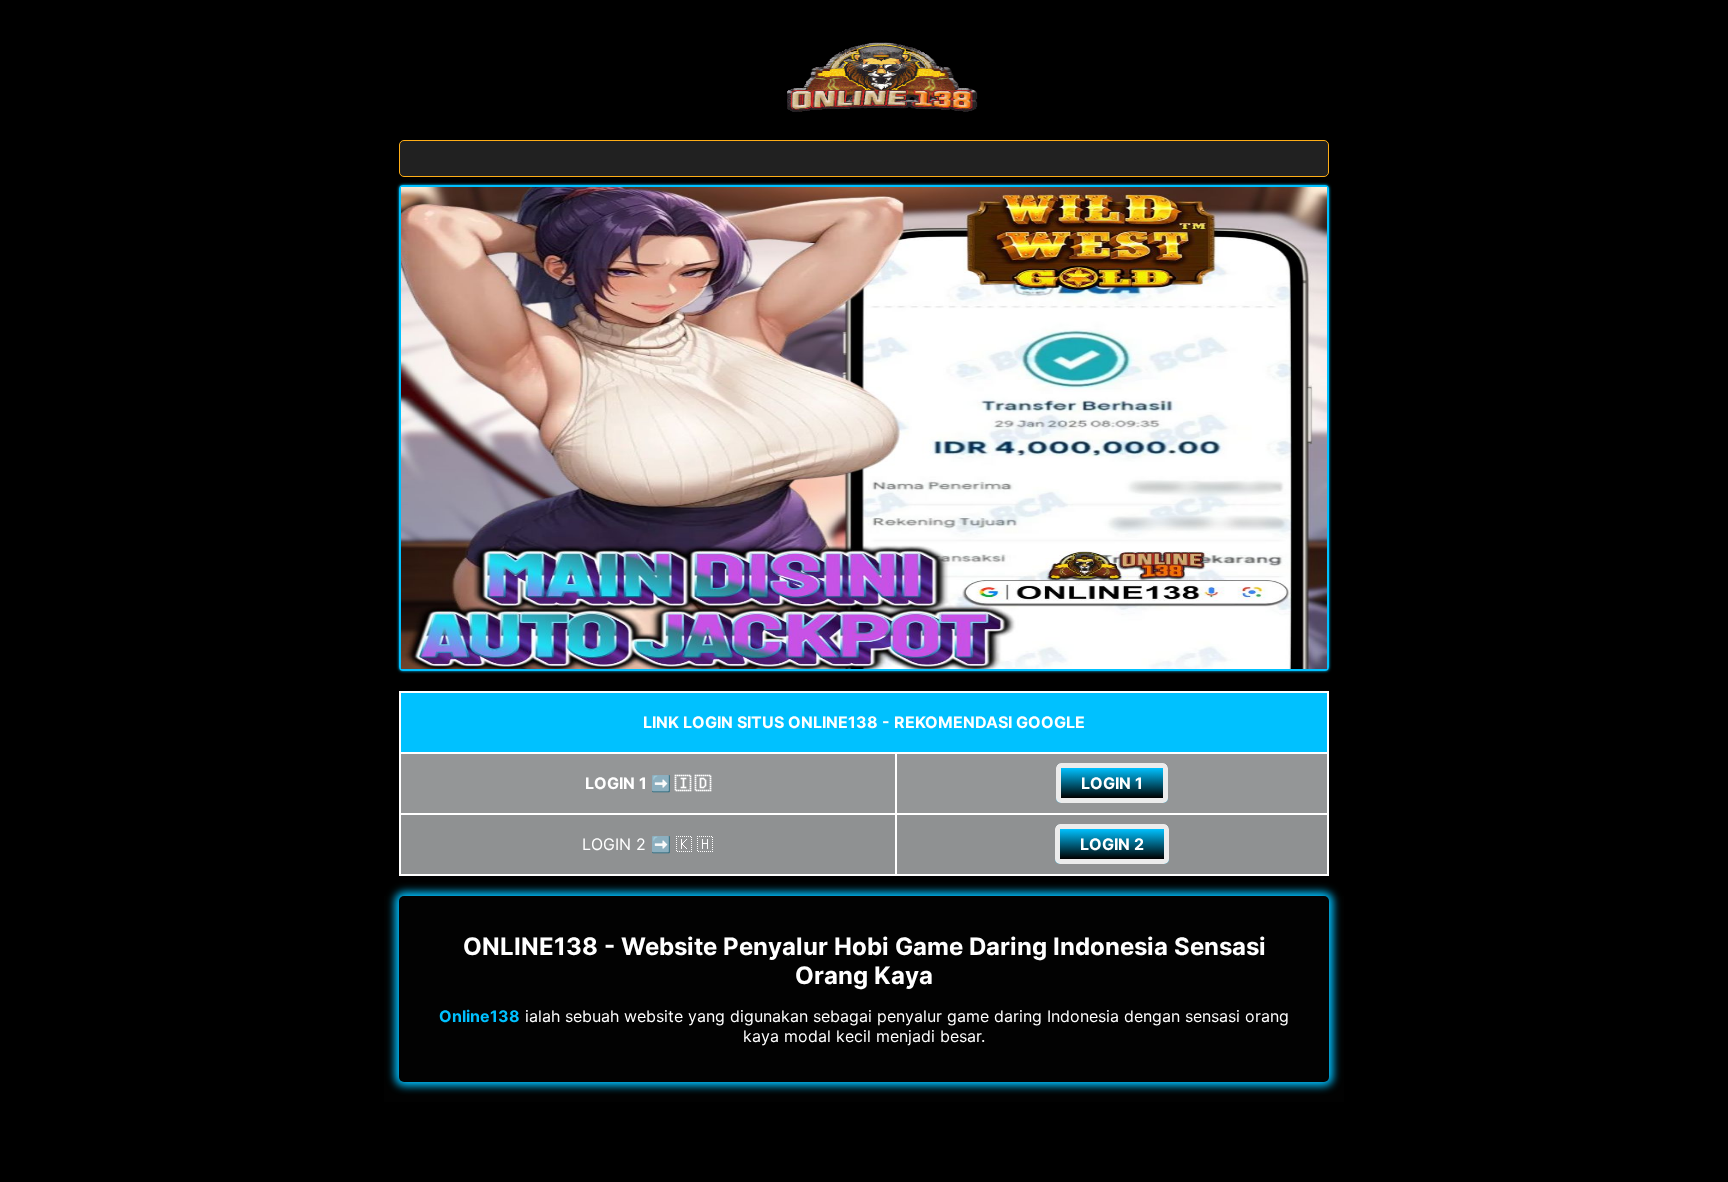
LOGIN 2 (1112, 844)
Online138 (479, 1016)
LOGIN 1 (1112, 783)
